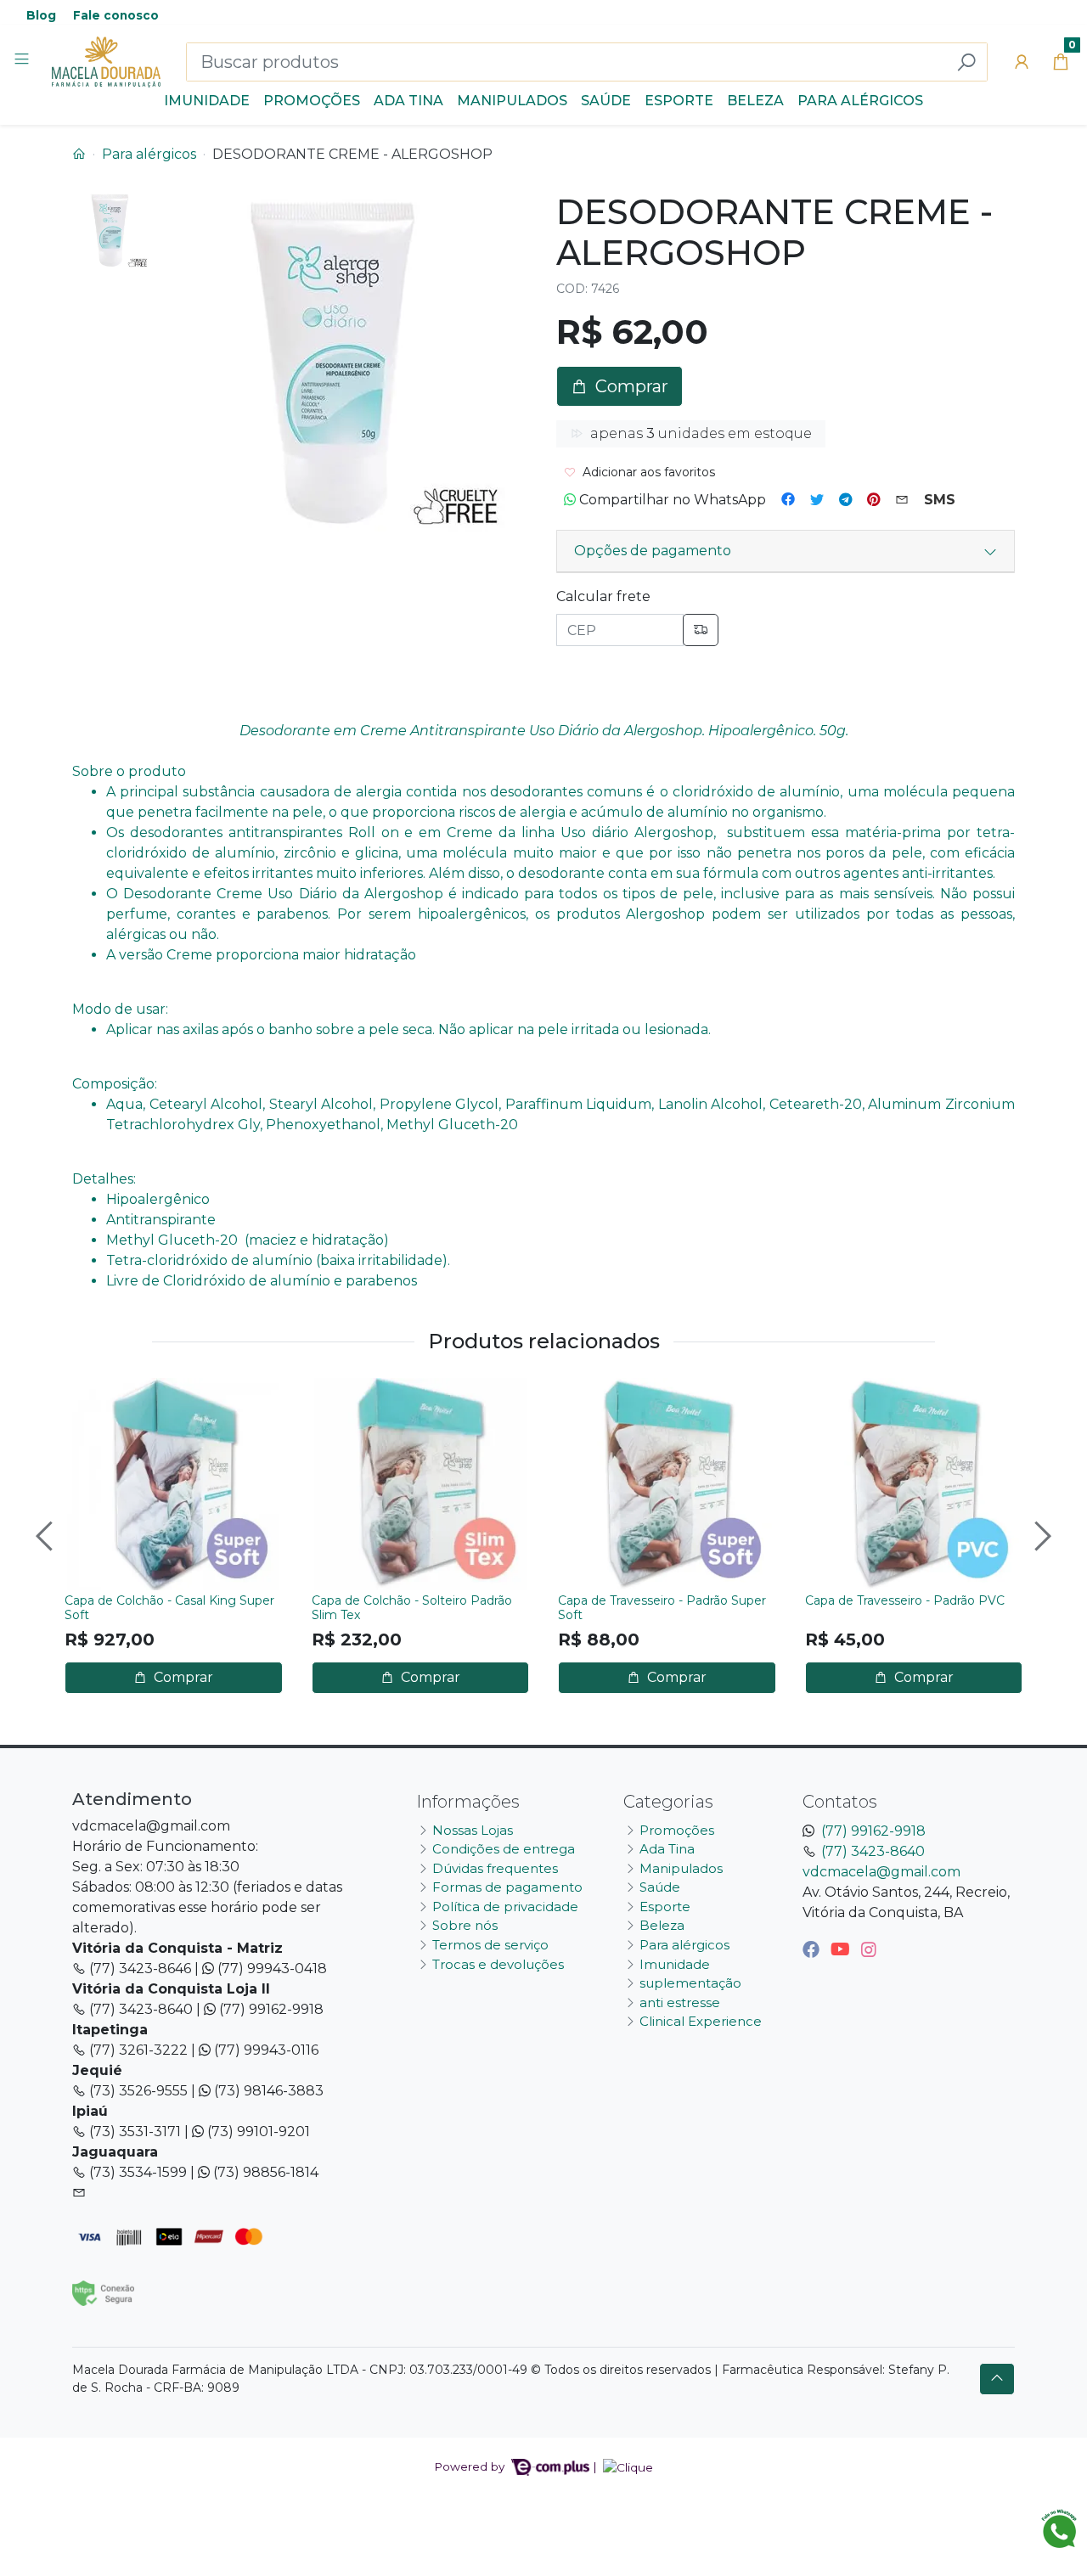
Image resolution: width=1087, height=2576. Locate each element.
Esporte (679, 101)
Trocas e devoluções (498, 1964)
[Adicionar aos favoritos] (86, 1393)
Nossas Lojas (473, 1830)
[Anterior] (47, 1536)
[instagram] (869, 1949)
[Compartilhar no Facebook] (788, 500)
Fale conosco (116, 15)
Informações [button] (468, 1802)
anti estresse (680, 2002)
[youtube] (842, 1949)
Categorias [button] (668, 1802)
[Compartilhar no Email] (902, 500)
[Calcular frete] (701, 630)
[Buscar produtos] (966, 62)
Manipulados (512, 101)
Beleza (755, 101)
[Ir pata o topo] (997, 2379)
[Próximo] (1040, 1536)
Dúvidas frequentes (495, 1868)
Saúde (606, 101)
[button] (1022, 62)
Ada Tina (408, 101)
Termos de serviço (490, 1945)
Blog (41, 15)
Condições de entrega (504, 1849)
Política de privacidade (505, 1907)
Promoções (312, 101)
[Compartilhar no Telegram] (845, 500)
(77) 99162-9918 (873, 1831)
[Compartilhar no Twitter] (817, 500)
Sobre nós (465, 1925)
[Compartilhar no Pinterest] (873, 500)
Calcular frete (603, 596)
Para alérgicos (860, 101)
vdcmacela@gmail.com (881, 1872)
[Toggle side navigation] (23, 61)
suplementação (690, 1983)
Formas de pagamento (507, 1887)
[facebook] (813, 1949)
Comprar (182, 1677)
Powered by (471, 2466)
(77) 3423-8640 (873, 1851)
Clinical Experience (701, 2021)
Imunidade (207, 101)
